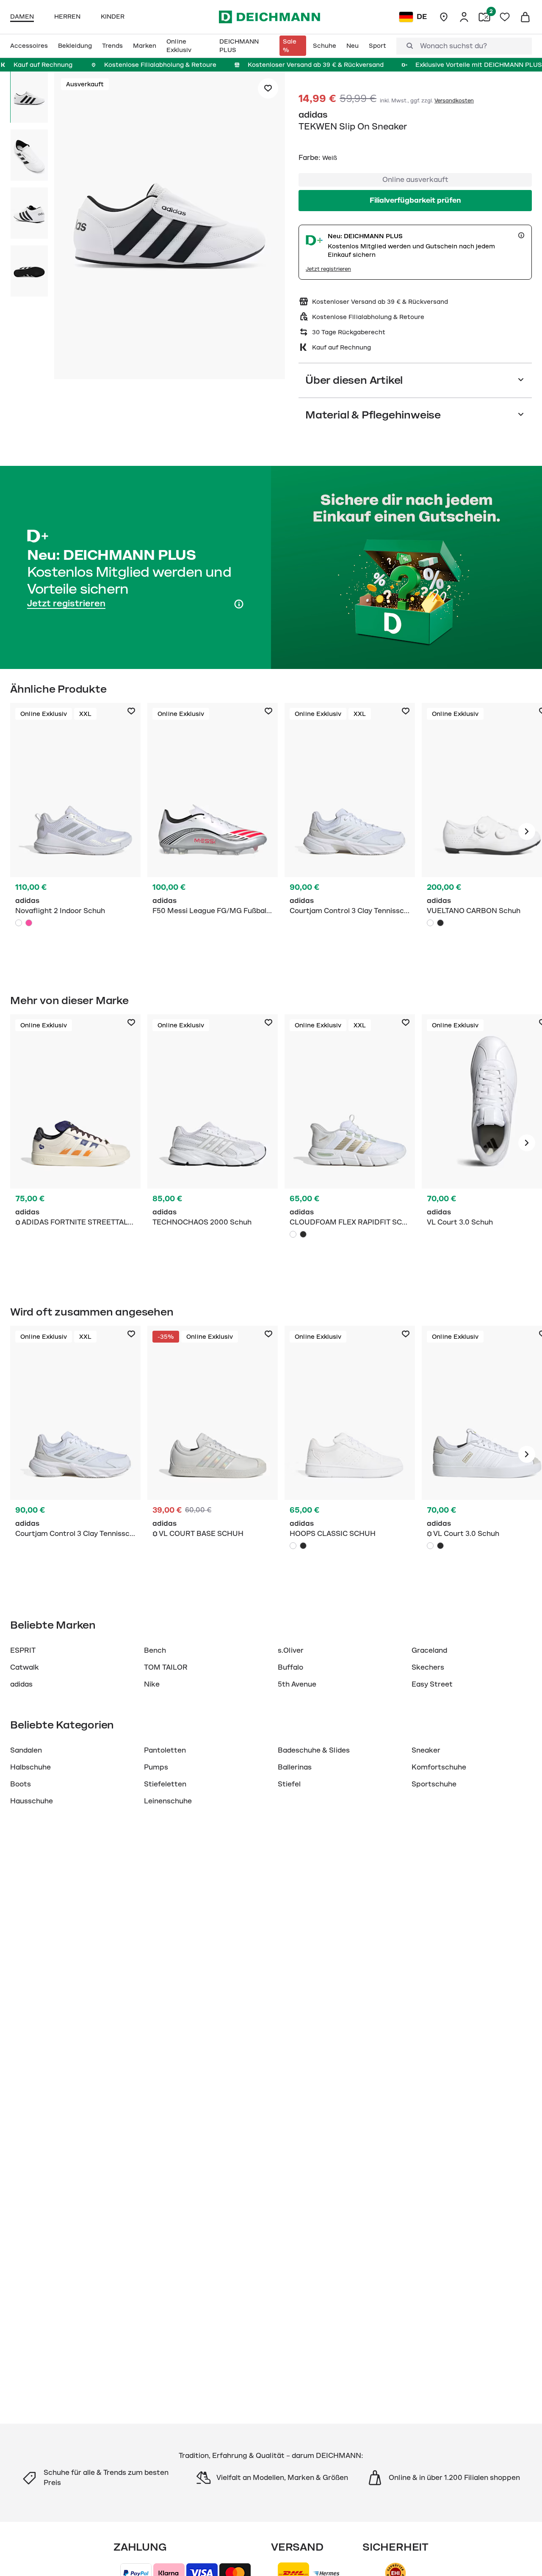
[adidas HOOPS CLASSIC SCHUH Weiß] (350, 1454)
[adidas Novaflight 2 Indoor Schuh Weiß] (75, 831)
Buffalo (290, 1668)
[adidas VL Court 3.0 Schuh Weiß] (430, 1546)
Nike (152, 1684)
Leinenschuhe (168, 1801)
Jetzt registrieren (328, 269)
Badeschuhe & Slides (314, 1750)
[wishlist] (505, 17)
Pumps (156, 1767)
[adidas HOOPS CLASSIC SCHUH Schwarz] (303, 1546)
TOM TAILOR (166, 1668)
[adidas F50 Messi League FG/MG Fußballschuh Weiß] (213, 831)
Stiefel (289, 1784)
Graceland (429, 1651)
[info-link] (521, 235)
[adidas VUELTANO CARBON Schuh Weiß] (430, 923)
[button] (170, 227)
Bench (155, 1651)
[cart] (525, 17)
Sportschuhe (434, 1784)
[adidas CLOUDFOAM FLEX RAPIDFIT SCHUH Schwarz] (303, 1234)
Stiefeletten (165, 1784)
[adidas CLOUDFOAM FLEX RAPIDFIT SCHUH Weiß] (350, 1143)
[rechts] (527, 831)
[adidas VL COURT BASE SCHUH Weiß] (213, 1454)
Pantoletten (165, 1750)
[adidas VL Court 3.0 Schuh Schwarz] (440, 1546)
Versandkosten (454, 101)
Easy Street (432, 1684)
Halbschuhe (30, 1767)
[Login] (464, 17)
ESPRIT (23, 1651)
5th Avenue (297, 1684)
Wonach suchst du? (454, 46)
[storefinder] (444, 17)
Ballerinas (295, 1767)
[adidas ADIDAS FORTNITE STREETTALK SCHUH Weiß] (75, 1143)
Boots (21, 1784)
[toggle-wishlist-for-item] (268, 88)
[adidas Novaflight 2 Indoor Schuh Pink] (29, 923)
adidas (313, 115)
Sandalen (26, 1750)
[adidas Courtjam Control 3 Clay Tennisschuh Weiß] (350, 831)
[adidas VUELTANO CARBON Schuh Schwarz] (440, 923)
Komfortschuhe (439, 1767)
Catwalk (25, 1668)
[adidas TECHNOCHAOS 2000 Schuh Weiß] (213, 1143)
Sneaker (426, 1750)
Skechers (428, 1668)
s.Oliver (291, 1651)
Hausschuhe (32, 1801)
